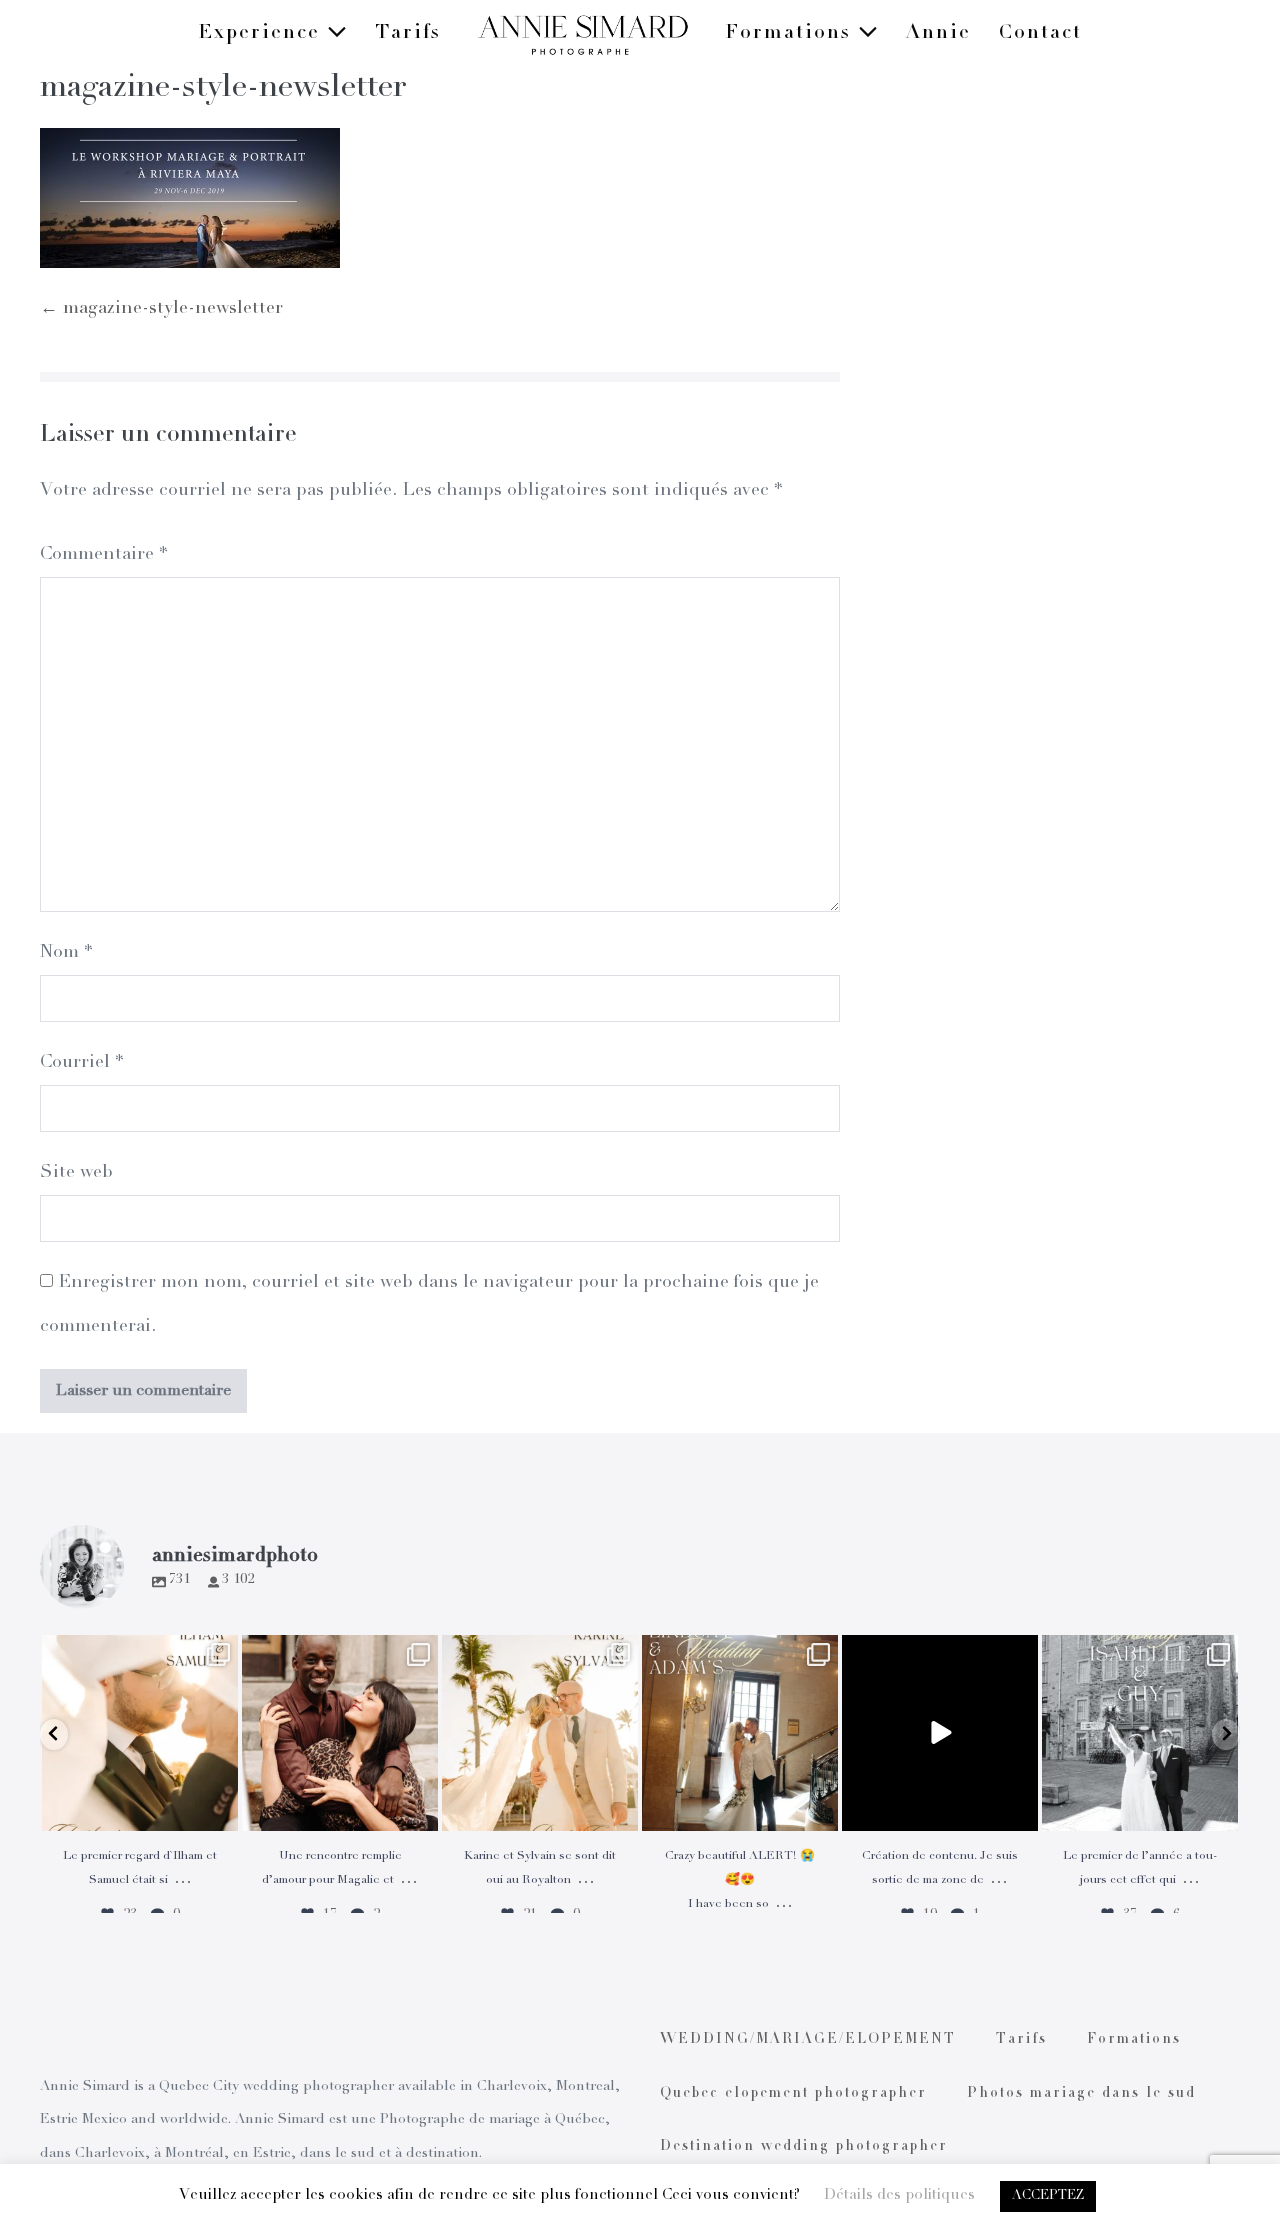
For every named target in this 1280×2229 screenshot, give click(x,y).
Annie (938, 34)
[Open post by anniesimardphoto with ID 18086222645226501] (340, 1733)
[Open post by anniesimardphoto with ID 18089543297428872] (540, 1733)
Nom (66, 953)
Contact (1040, 34)
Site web (76, 1173)
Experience (262, 34)
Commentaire (103, 555)
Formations (791, 34)
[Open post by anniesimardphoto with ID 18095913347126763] (940, 1733)
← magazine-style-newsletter (161, 309)
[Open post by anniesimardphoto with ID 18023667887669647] (740, 1733)
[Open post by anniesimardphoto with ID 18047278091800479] (140, 1733)
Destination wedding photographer (804, 2147)
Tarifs (408, 34)
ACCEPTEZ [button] (1048, 2196)
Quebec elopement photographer (793, 2094)
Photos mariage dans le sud (1081, 2094)
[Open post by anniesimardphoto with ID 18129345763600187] (1140, 1733)
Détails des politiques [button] (899, 2195)
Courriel (81, 1063)
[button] (54, 1734)
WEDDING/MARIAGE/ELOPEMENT (808, 2040)
